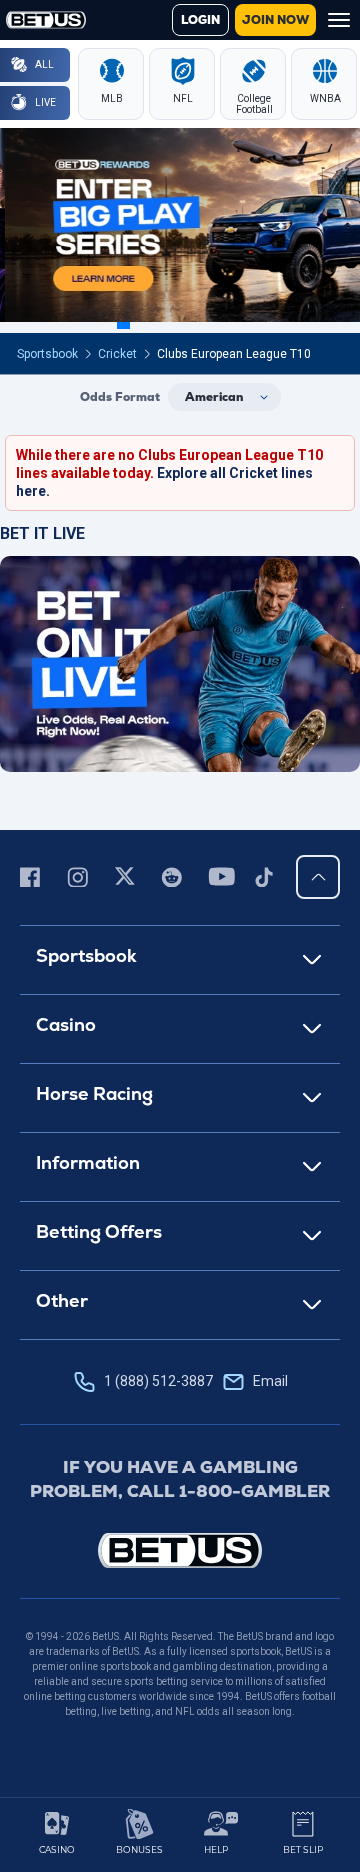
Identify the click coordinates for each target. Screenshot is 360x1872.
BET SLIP (303, 1849)
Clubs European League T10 (234, 354)
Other (62, 1300)
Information (88, 1162)
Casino (66, 1024)
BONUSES (139, 1849)
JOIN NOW (275, 20)
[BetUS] (180, 1550)
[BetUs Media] (33, 877)
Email (270, 1381)
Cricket (117, 354)
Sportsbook (47, 354)
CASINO (57, 1849)
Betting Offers (99, 1231)
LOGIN (200, 20)
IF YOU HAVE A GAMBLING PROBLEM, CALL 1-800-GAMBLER (180, 1479)
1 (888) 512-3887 (196, 1381)
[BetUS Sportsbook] (46, 20)
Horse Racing (94, 1093)
